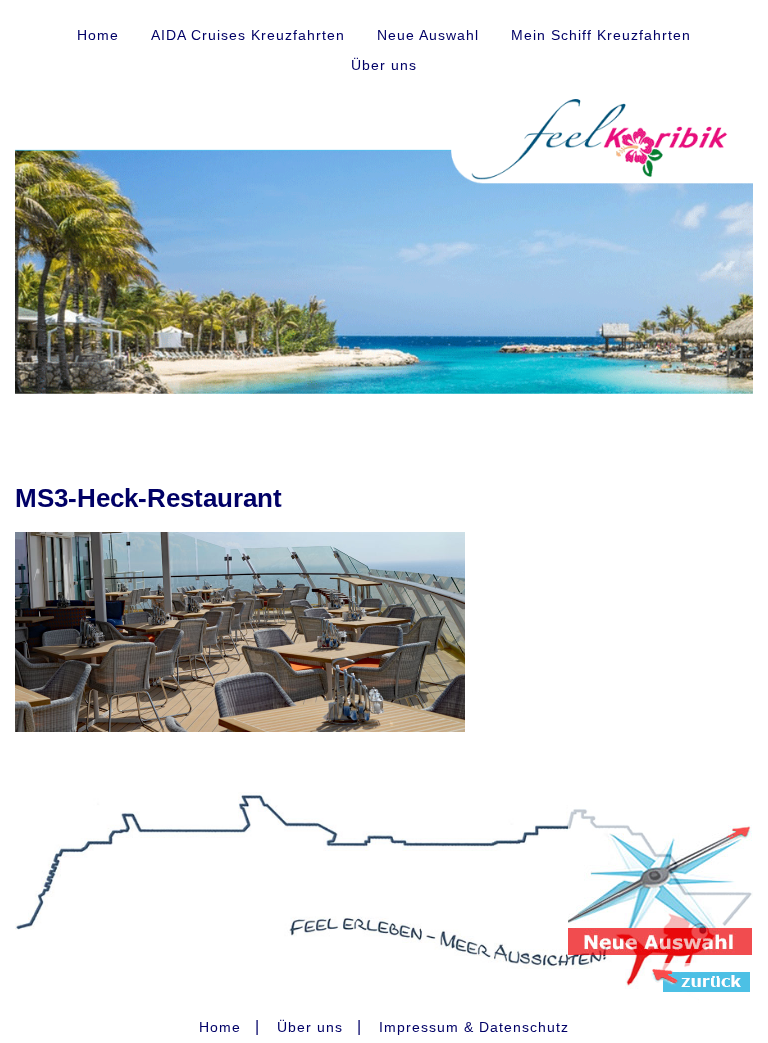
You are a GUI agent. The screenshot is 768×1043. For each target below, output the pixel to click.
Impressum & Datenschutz (474, 1027)
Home (98, 35)
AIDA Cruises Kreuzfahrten (248, 35)
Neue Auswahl (428, 35)
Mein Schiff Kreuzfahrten (601, 35)
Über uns (384, 65)
